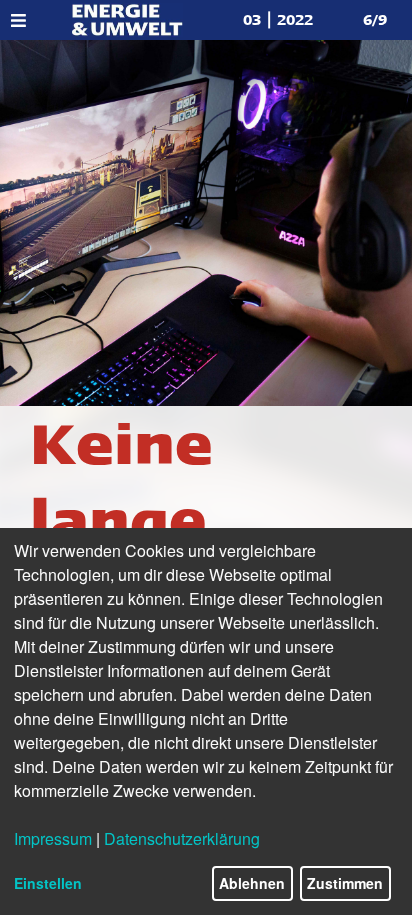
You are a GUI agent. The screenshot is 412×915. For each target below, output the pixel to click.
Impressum (53, 838)
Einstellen (48, 883)
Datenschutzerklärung (182, 838)
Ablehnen (252, 883)
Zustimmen (345, 883)
